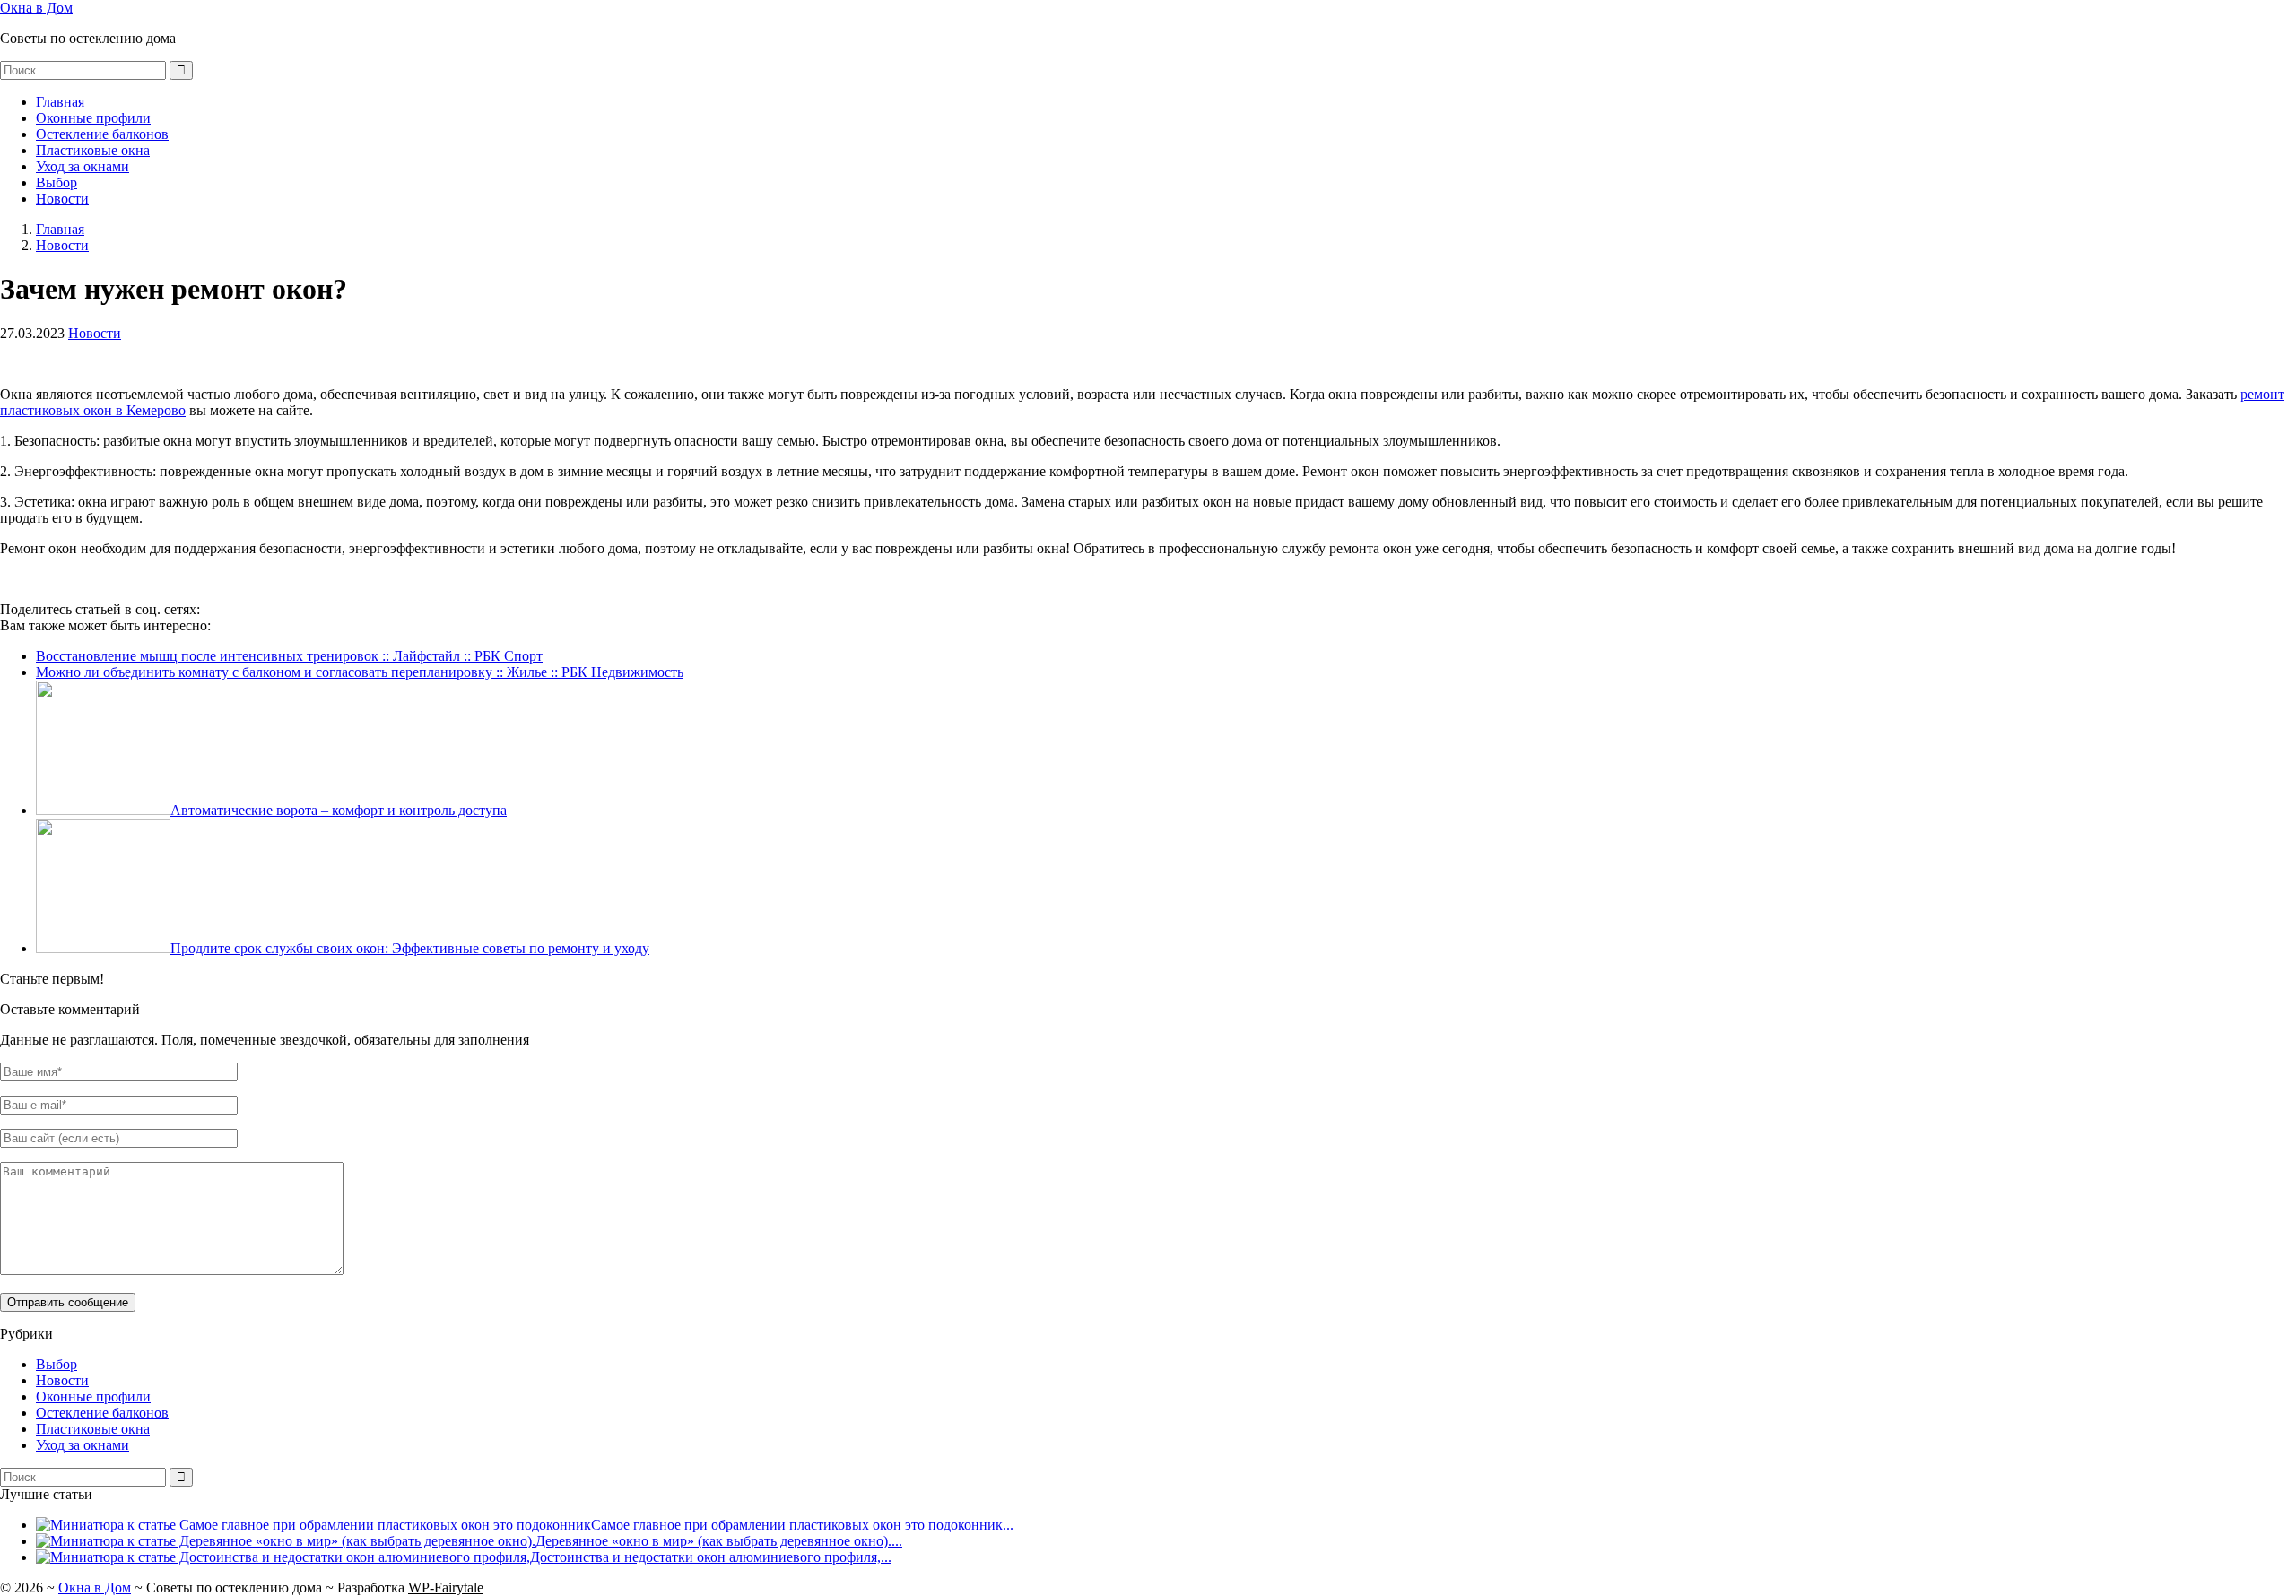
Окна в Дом (36, 8)
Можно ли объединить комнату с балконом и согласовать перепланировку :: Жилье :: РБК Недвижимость (360, 672)
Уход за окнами (83, 166)
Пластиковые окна (93, 150)
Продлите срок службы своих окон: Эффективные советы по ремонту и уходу (410, 948)
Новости (62, 199)
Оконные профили (93, 118)
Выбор (57, 182)
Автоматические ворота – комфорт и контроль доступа (339, 810)
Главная (60, 102)
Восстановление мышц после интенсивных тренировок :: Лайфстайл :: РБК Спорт (289, 656)
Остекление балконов (102, 134)
